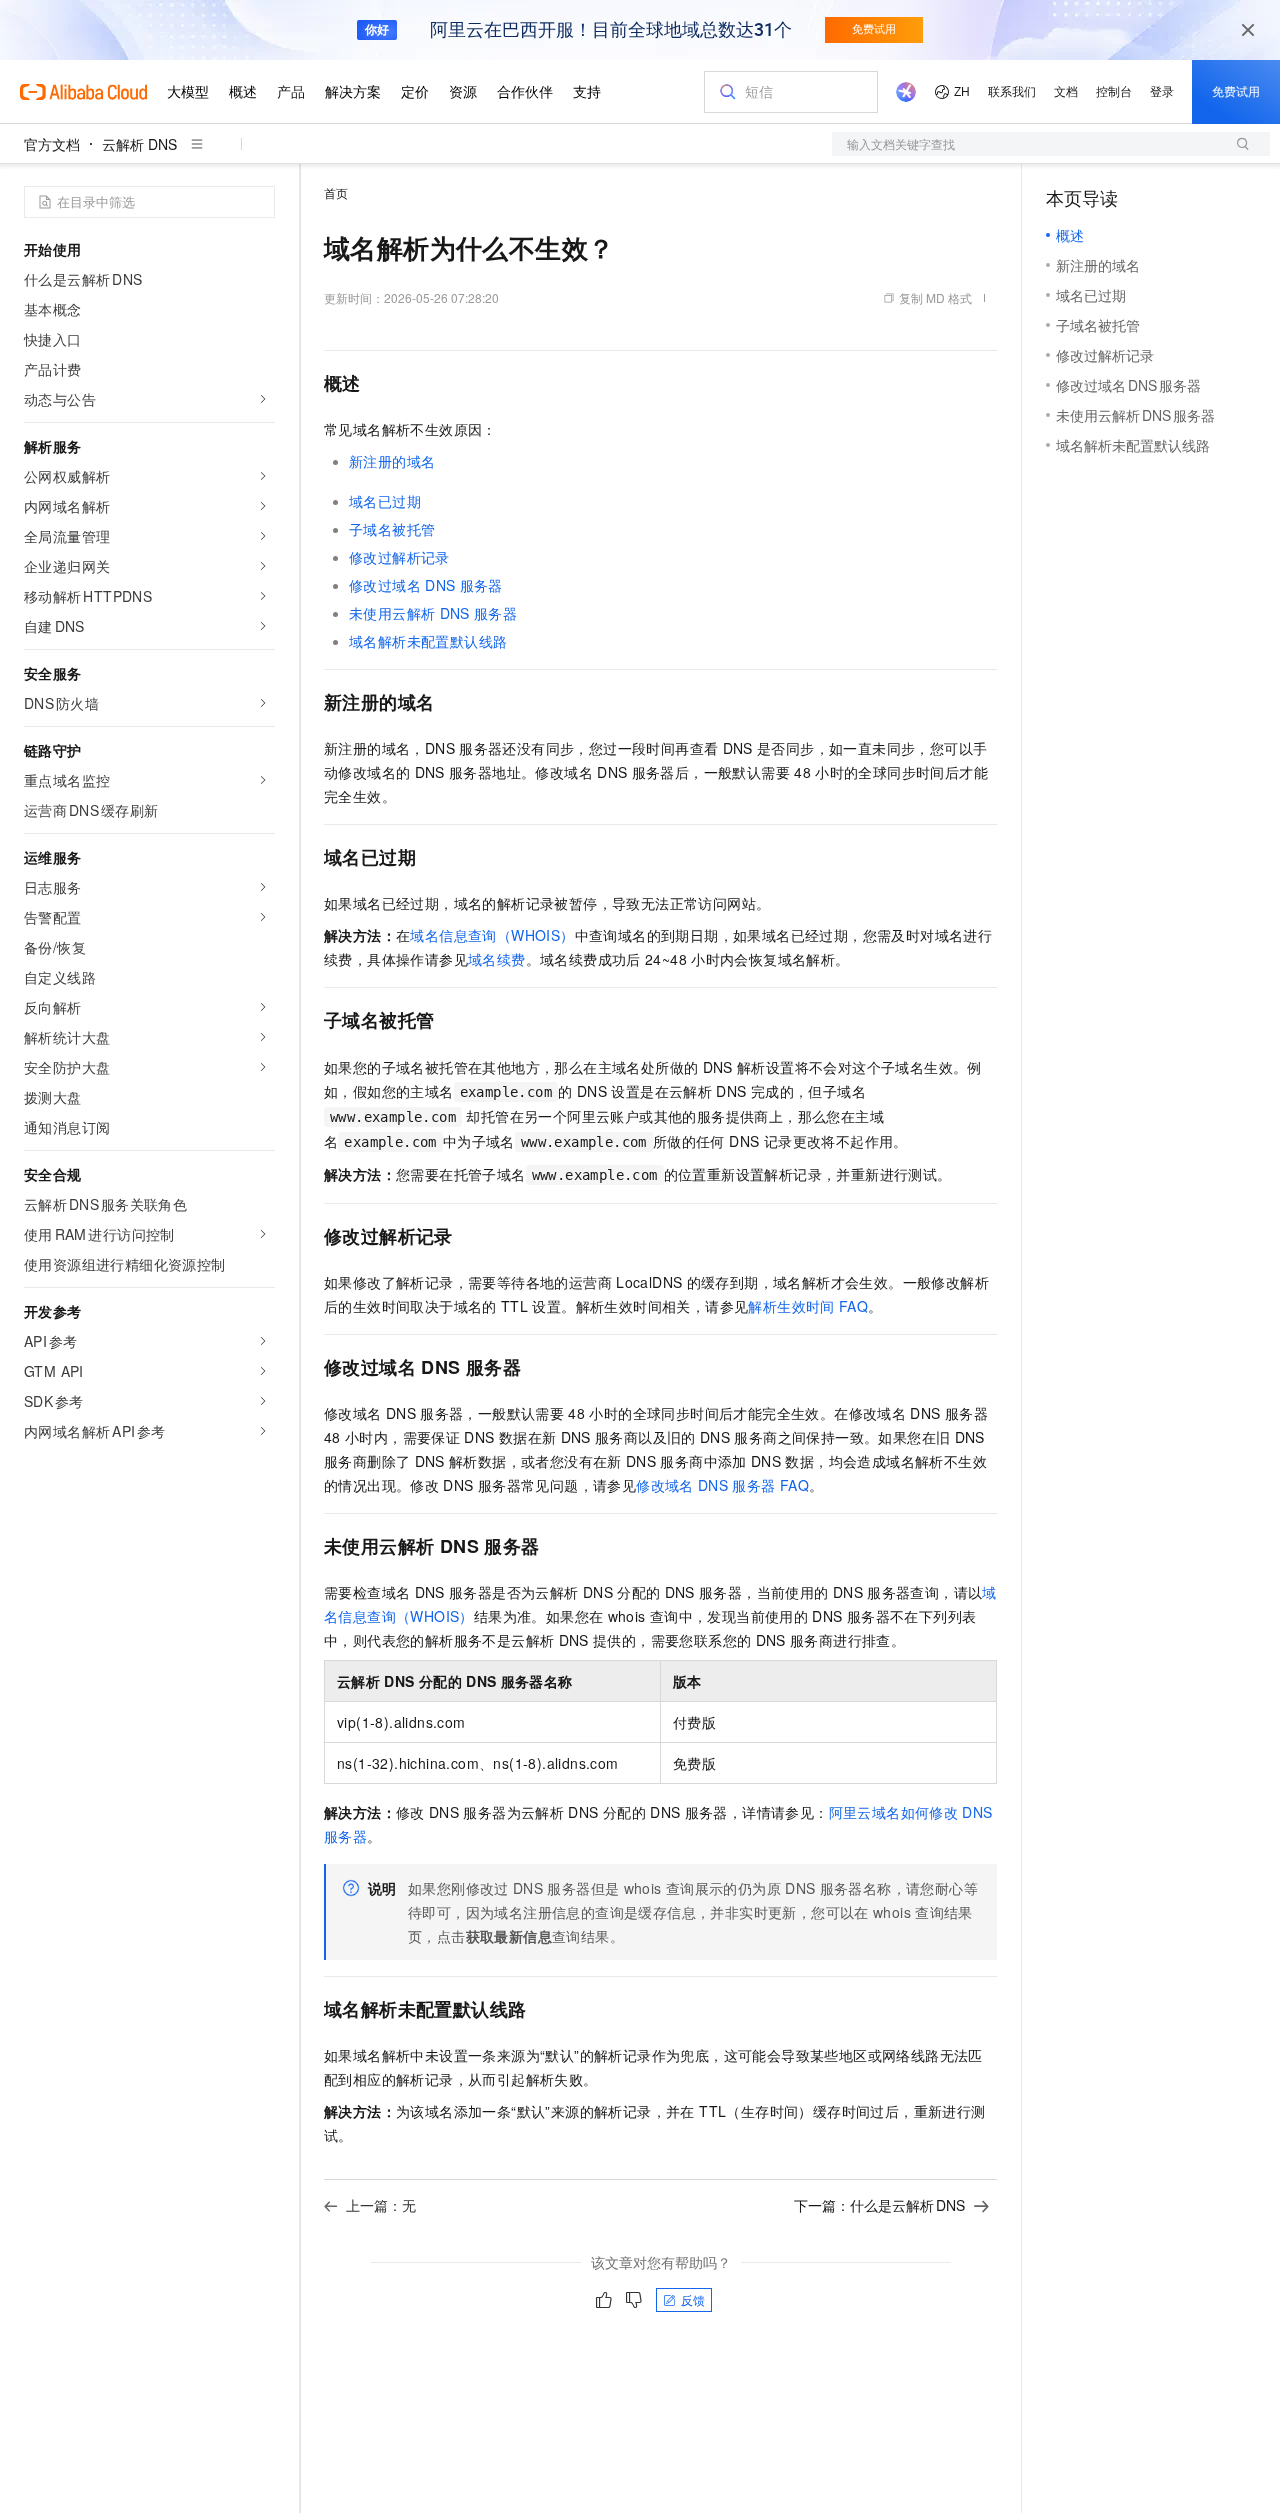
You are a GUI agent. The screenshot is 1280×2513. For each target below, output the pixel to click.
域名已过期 (385, 501)
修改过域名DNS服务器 (426, 585)
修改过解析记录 (399, 557)
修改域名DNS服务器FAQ (722, 1485)
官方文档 (52, 144)
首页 (336, 192)
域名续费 (497, 959)
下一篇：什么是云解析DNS (879, 2205)
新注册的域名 (392, 461)
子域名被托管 (392, 529)
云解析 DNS (139, 144)
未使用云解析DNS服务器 (433, 613)
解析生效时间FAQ (808, 1306)
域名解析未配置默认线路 (428, 641)
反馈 (693, 2299)
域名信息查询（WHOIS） (492, 935)
